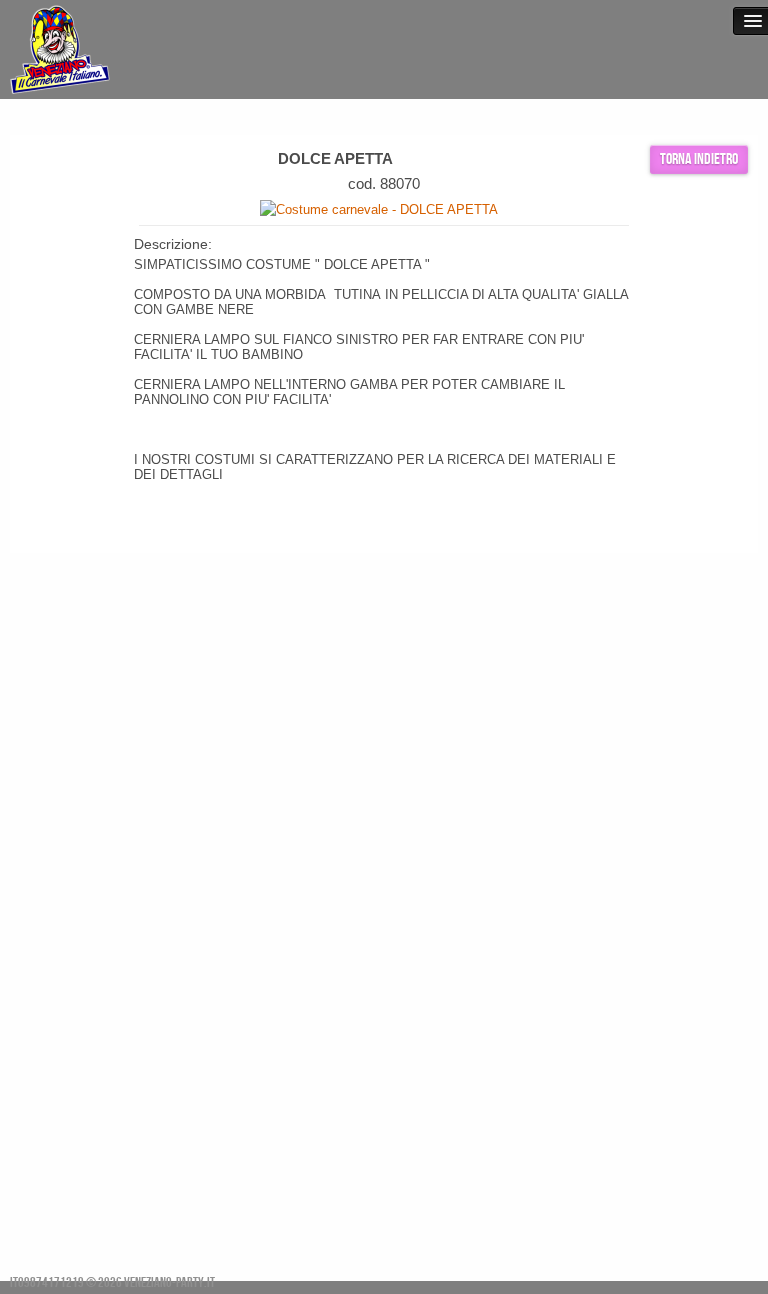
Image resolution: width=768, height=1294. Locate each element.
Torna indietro (699, 159)
